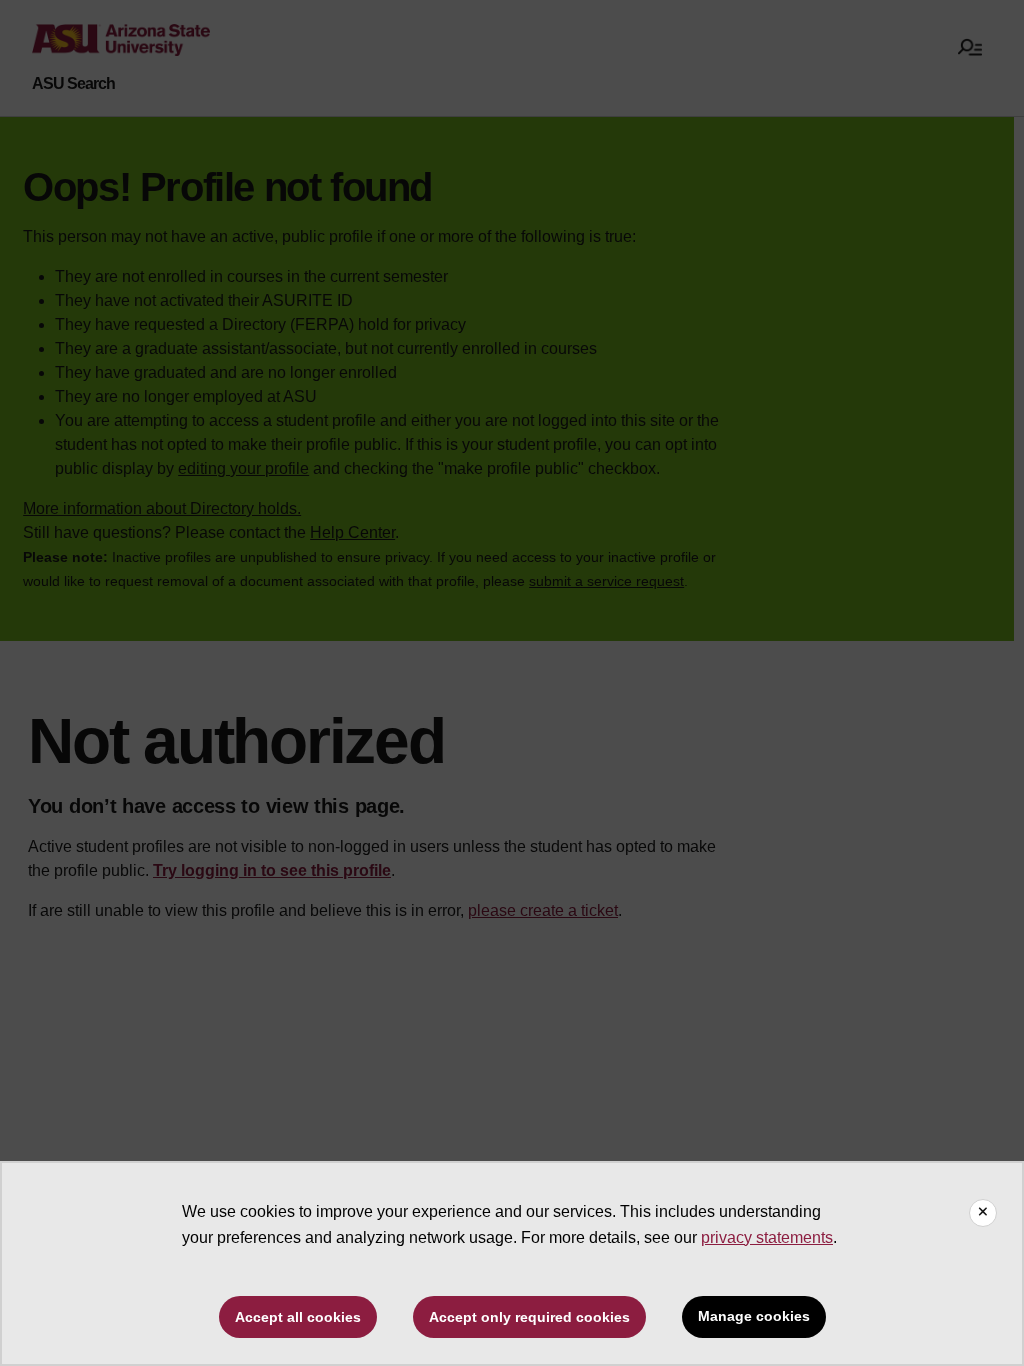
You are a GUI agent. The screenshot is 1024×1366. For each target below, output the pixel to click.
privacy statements (767, 1237)
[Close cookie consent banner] (983, 1213)
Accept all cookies (298, 1317)
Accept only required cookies (529, 1317)
